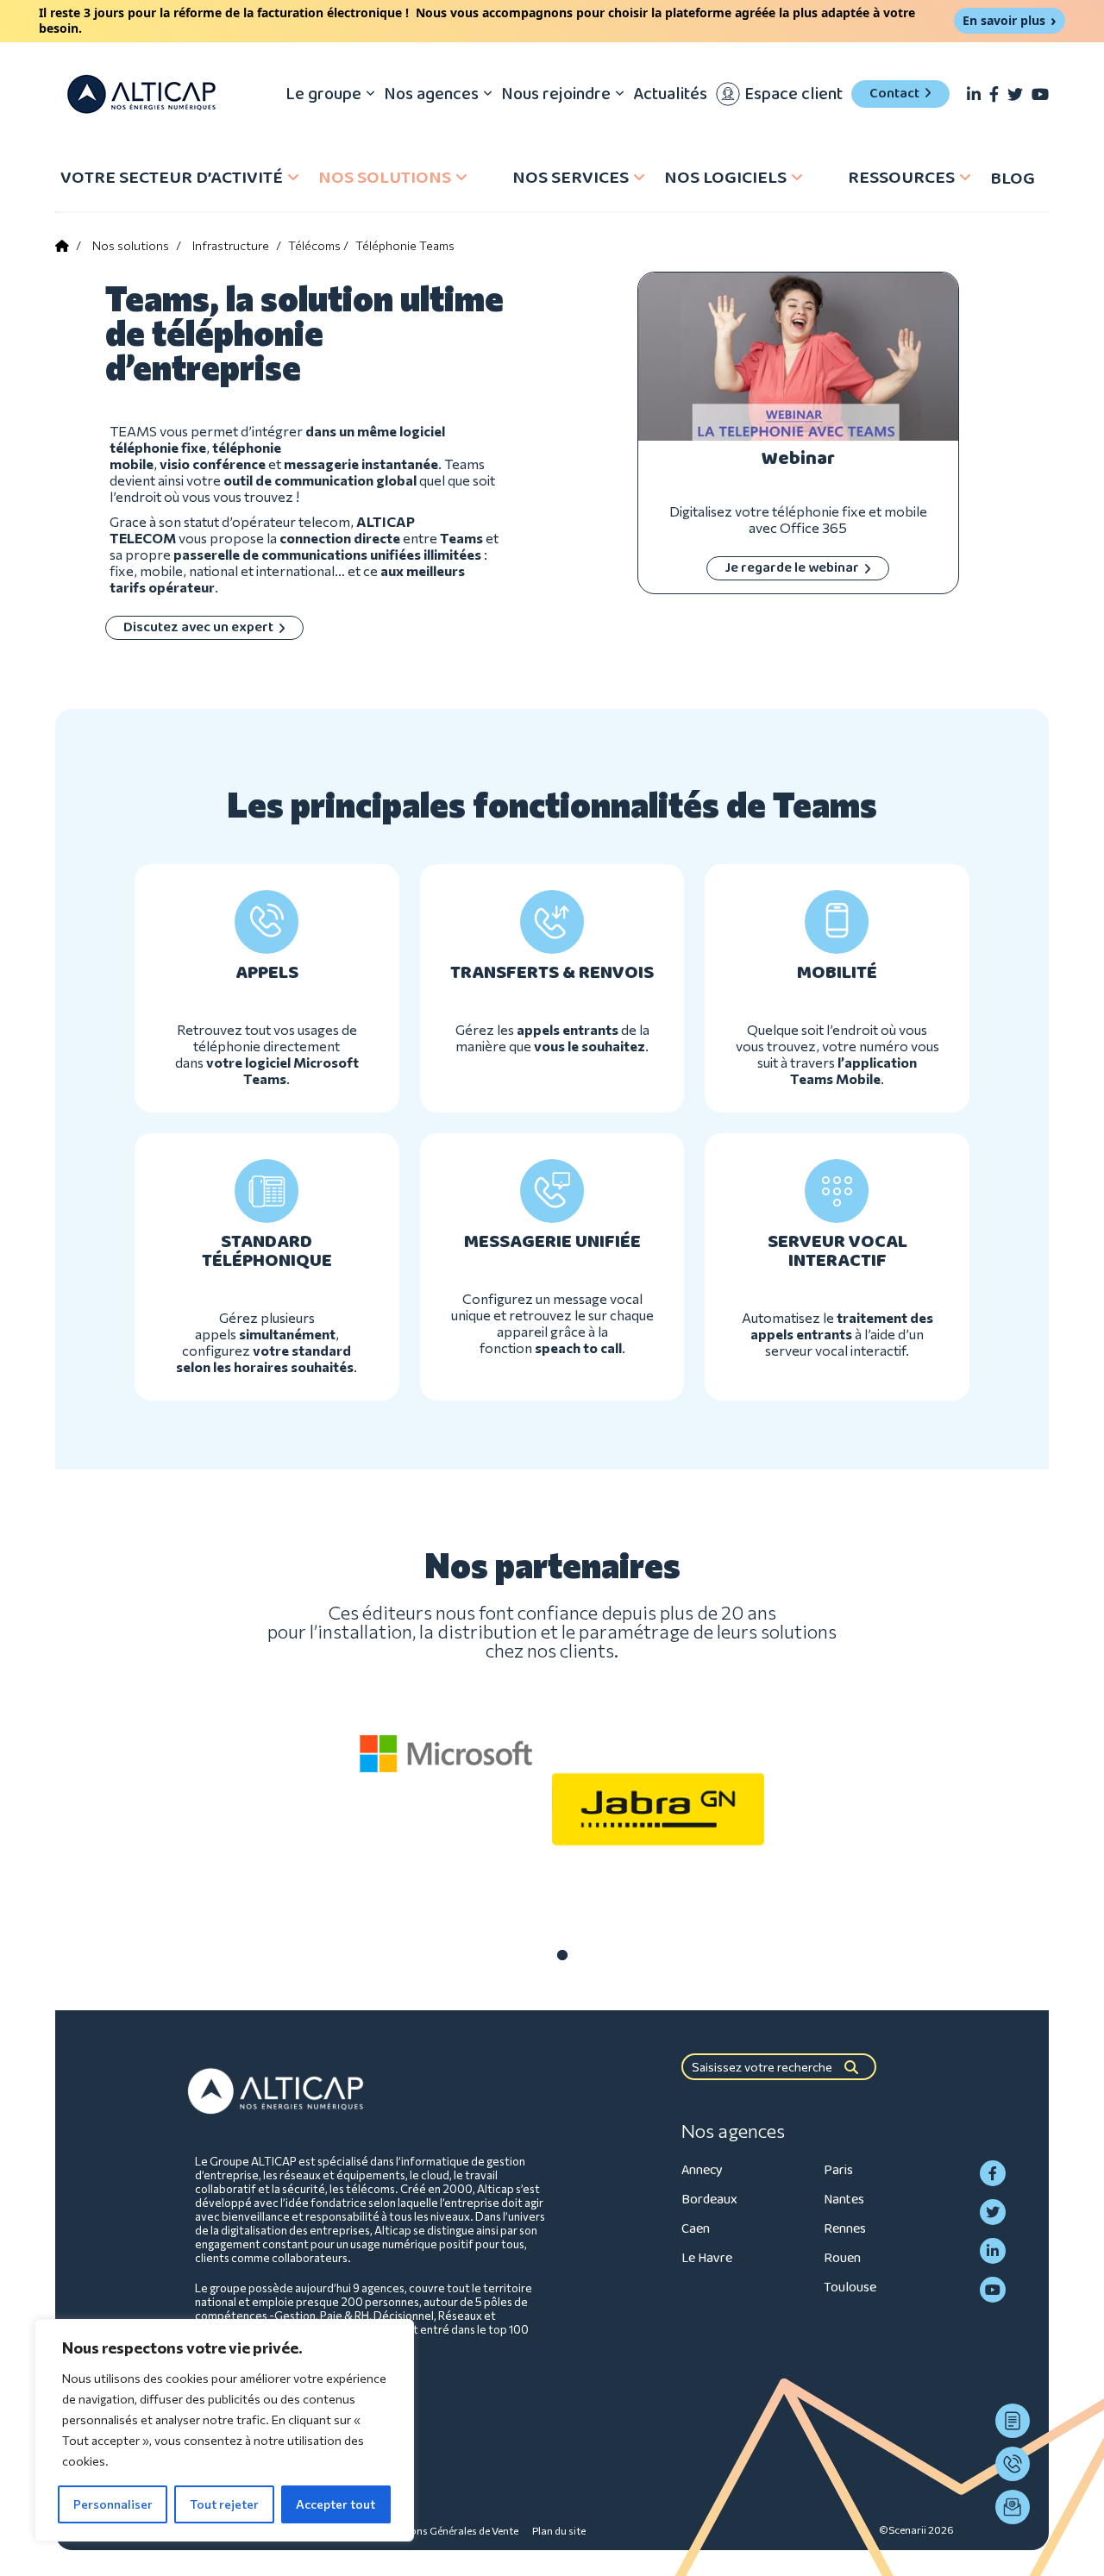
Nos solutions (385, 178)
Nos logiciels (725, 178)
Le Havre (707, 2258)
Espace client (793, 94)
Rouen (842, 2258)
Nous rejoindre (556, 94)
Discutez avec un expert (198, 627)
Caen (696, 2229)
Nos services (571, 178)
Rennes (845, 2229)
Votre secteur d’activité (172, 178)
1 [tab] (562, 1955)
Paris (838, 2170)
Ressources (901, 178)
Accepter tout (336, 2504)
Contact (894, 94)
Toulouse (850, 2288)
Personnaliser (113, 2504)
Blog (1013, 179)
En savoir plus (1004, 20)
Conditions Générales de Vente (446, 2530)
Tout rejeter (224, 2504)
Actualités (670, 94)
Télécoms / (318, 245)
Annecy (702, 2170)
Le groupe (323, 94)
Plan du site (559, 2530)
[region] (224, 2430)
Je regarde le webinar (792, 568)
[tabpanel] (446, 1754)
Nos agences (431, 94)
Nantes (844, 2200)
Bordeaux (709, 2200)
